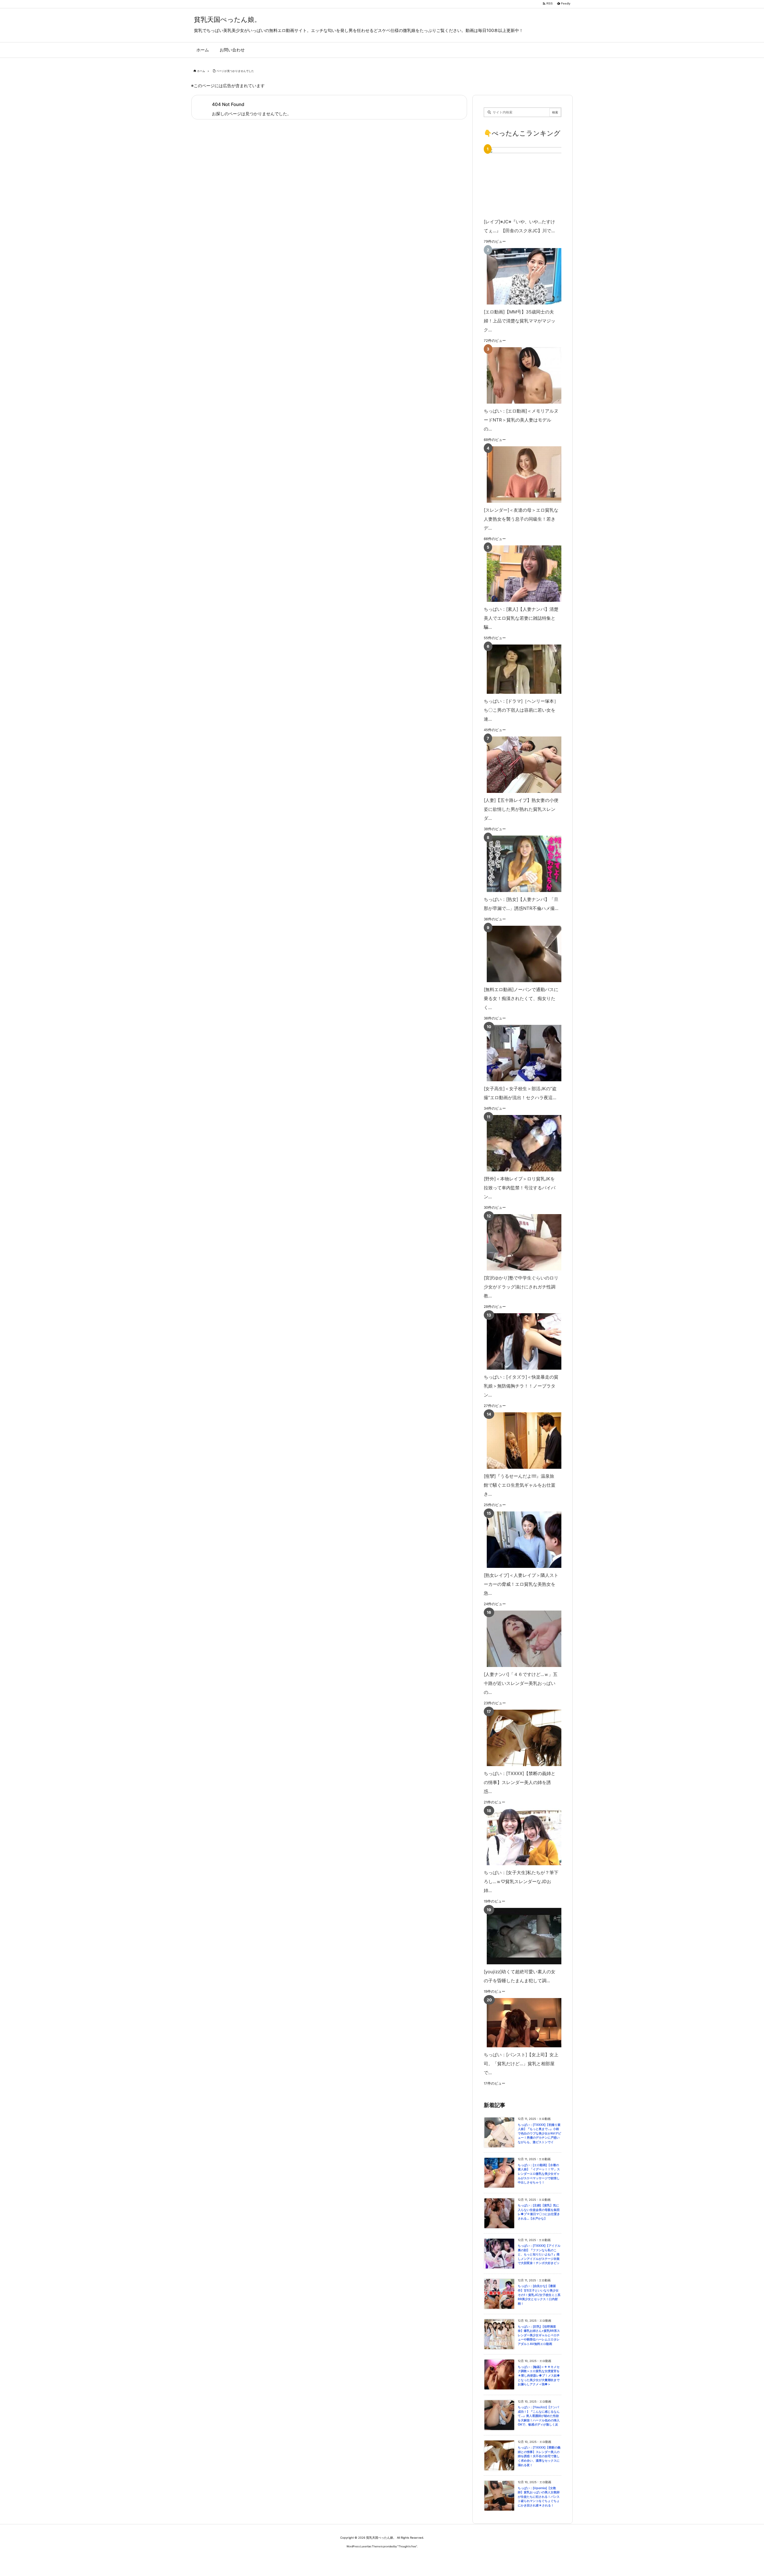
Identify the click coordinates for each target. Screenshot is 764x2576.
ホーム (201, 71)
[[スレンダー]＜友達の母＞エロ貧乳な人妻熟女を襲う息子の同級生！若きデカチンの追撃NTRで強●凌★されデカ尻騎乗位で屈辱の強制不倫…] (521, 475)
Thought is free (407, 2546)
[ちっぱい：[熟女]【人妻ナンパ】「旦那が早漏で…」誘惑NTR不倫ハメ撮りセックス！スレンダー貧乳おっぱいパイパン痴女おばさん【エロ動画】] (521, 864)
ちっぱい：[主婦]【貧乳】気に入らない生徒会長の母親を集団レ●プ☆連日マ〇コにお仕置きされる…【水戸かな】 (539, 2212)
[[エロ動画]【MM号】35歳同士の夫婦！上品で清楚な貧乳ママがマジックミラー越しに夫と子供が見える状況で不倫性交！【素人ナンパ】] (521, 276)
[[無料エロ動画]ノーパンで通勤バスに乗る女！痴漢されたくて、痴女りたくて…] (521, 954)
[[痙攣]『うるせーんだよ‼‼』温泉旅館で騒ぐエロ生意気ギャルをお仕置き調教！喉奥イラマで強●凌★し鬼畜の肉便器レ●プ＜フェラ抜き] (521, 1441)
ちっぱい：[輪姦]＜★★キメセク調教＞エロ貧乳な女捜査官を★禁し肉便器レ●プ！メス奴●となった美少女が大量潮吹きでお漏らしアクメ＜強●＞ (539, 2376)
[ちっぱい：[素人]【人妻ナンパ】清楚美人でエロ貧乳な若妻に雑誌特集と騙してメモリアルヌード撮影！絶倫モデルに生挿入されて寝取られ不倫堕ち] (521, 574)
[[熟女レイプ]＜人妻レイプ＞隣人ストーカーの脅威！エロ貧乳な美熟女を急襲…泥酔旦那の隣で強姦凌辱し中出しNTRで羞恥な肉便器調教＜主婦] (521, 1540)
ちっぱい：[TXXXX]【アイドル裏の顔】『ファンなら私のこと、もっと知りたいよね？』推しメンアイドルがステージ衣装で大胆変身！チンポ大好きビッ (539, 2254)
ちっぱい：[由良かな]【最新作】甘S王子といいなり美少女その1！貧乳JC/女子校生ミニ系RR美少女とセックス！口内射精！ (539, 2295)
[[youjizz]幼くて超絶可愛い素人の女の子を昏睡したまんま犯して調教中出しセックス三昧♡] (521, 1936)
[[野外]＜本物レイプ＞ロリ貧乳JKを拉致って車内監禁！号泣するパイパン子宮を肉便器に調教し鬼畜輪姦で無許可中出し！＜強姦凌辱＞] (521, 1143)
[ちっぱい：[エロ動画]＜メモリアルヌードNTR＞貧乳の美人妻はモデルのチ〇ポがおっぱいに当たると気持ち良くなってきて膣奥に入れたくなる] (521, 375)
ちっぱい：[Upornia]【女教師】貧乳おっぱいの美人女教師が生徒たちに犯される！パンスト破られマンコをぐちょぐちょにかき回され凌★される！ (539, 2497)
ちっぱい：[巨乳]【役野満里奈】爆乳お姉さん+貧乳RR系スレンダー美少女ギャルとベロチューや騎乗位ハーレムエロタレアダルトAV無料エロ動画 (539, 2335)
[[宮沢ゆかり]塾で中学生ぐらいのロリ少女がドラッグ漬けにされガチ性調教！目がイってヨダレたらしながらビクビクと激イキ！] (521, 1242)
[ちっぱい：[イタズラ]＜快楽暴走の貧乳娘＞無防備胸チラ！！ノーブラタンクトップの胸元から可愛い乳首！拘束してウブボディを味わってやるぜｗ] (521, 1341)
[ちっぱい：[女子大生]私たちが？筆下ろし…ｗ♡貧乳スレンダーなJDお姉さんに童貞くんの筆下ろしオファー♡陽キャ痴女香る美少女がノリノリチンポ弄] (521, 1837)
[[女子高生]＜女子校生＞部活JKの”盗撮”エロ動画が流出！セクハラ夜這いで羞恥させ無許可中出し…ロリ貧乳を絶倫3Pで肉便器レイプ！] (521, 1053)
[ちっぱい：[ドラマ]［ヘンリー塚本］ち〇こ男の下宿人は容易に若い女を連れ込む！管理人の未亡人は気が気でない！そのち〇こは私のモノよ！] (521, 669)
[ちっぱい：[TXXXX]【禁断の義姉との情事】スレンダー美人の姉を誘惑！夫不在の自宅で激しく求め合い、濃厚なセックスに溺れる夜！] (521, 1738)
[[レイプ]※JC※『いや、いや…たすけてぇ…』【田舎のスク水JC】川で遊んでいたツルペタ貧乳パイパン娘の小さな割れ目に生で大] (532, 181)
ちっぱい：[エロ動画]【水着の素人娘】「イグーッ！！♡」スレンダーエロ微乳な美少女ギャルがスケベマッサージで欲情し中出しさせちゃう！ (539, 2174)
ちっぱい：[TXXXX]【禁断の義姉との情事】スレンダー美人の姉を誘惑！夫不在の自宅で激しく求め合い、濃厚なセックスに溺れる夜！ (539, 2456)
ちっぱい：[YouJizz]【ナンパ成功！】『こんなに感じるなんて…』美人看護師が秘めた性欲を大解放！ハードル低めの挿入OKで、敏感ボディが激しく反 (539, 2416)
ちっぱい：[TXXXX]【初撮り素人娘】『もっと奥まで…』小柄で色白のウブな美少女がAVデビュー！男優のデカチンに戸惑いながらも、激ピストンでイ (539, 2133)
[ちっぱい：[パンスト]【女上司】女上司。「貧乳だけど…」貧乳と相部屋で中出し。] (521, 2023)
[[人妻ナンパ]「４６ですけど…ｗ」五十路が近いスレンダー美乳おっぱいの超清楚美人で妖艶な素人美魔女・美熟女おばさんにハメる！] (521, 1639)
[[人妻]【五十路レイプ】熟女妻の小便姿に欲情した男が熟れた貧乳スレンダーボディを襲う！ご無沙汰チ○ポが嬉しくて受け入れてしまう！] (521, 765)
